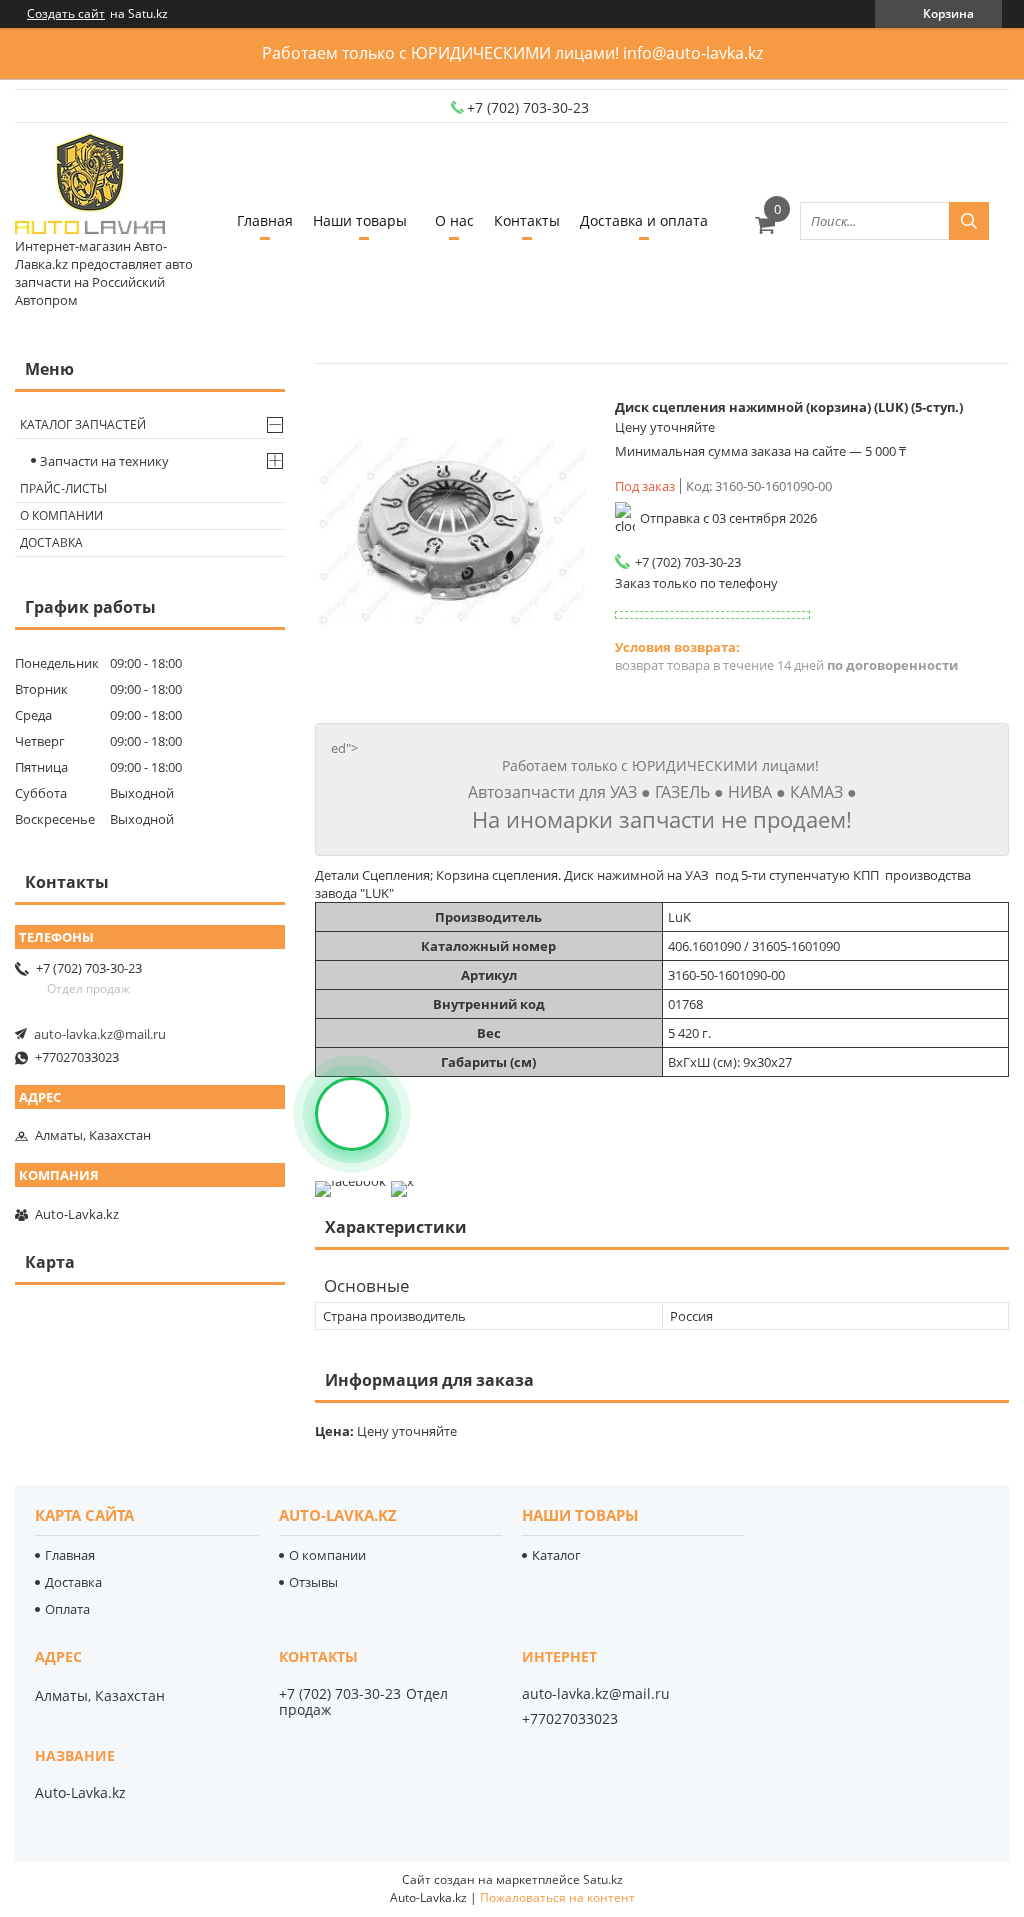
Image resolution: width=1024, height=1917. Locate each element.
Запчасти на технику (104, 461)
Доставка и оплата (644, 220)
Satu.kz (603, 1879)
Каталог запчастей (83, 424)
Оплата (67, 1609)
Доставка (51, 542)
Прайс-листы (63, 488)
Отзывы (313, 1582)
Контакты (527, 220)
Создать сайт (66, 14)
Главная (265, 220)
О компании (61, 515)
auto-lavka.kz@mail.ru (100, 1034)
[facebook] (350, 1181)
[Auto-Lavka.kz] (90, 185)
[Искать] (969, 221)
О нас (454, 220)
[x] (402, 1181)
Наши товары (360, 220)
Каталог (556, 1555)
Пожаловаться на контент (557, 1897)
